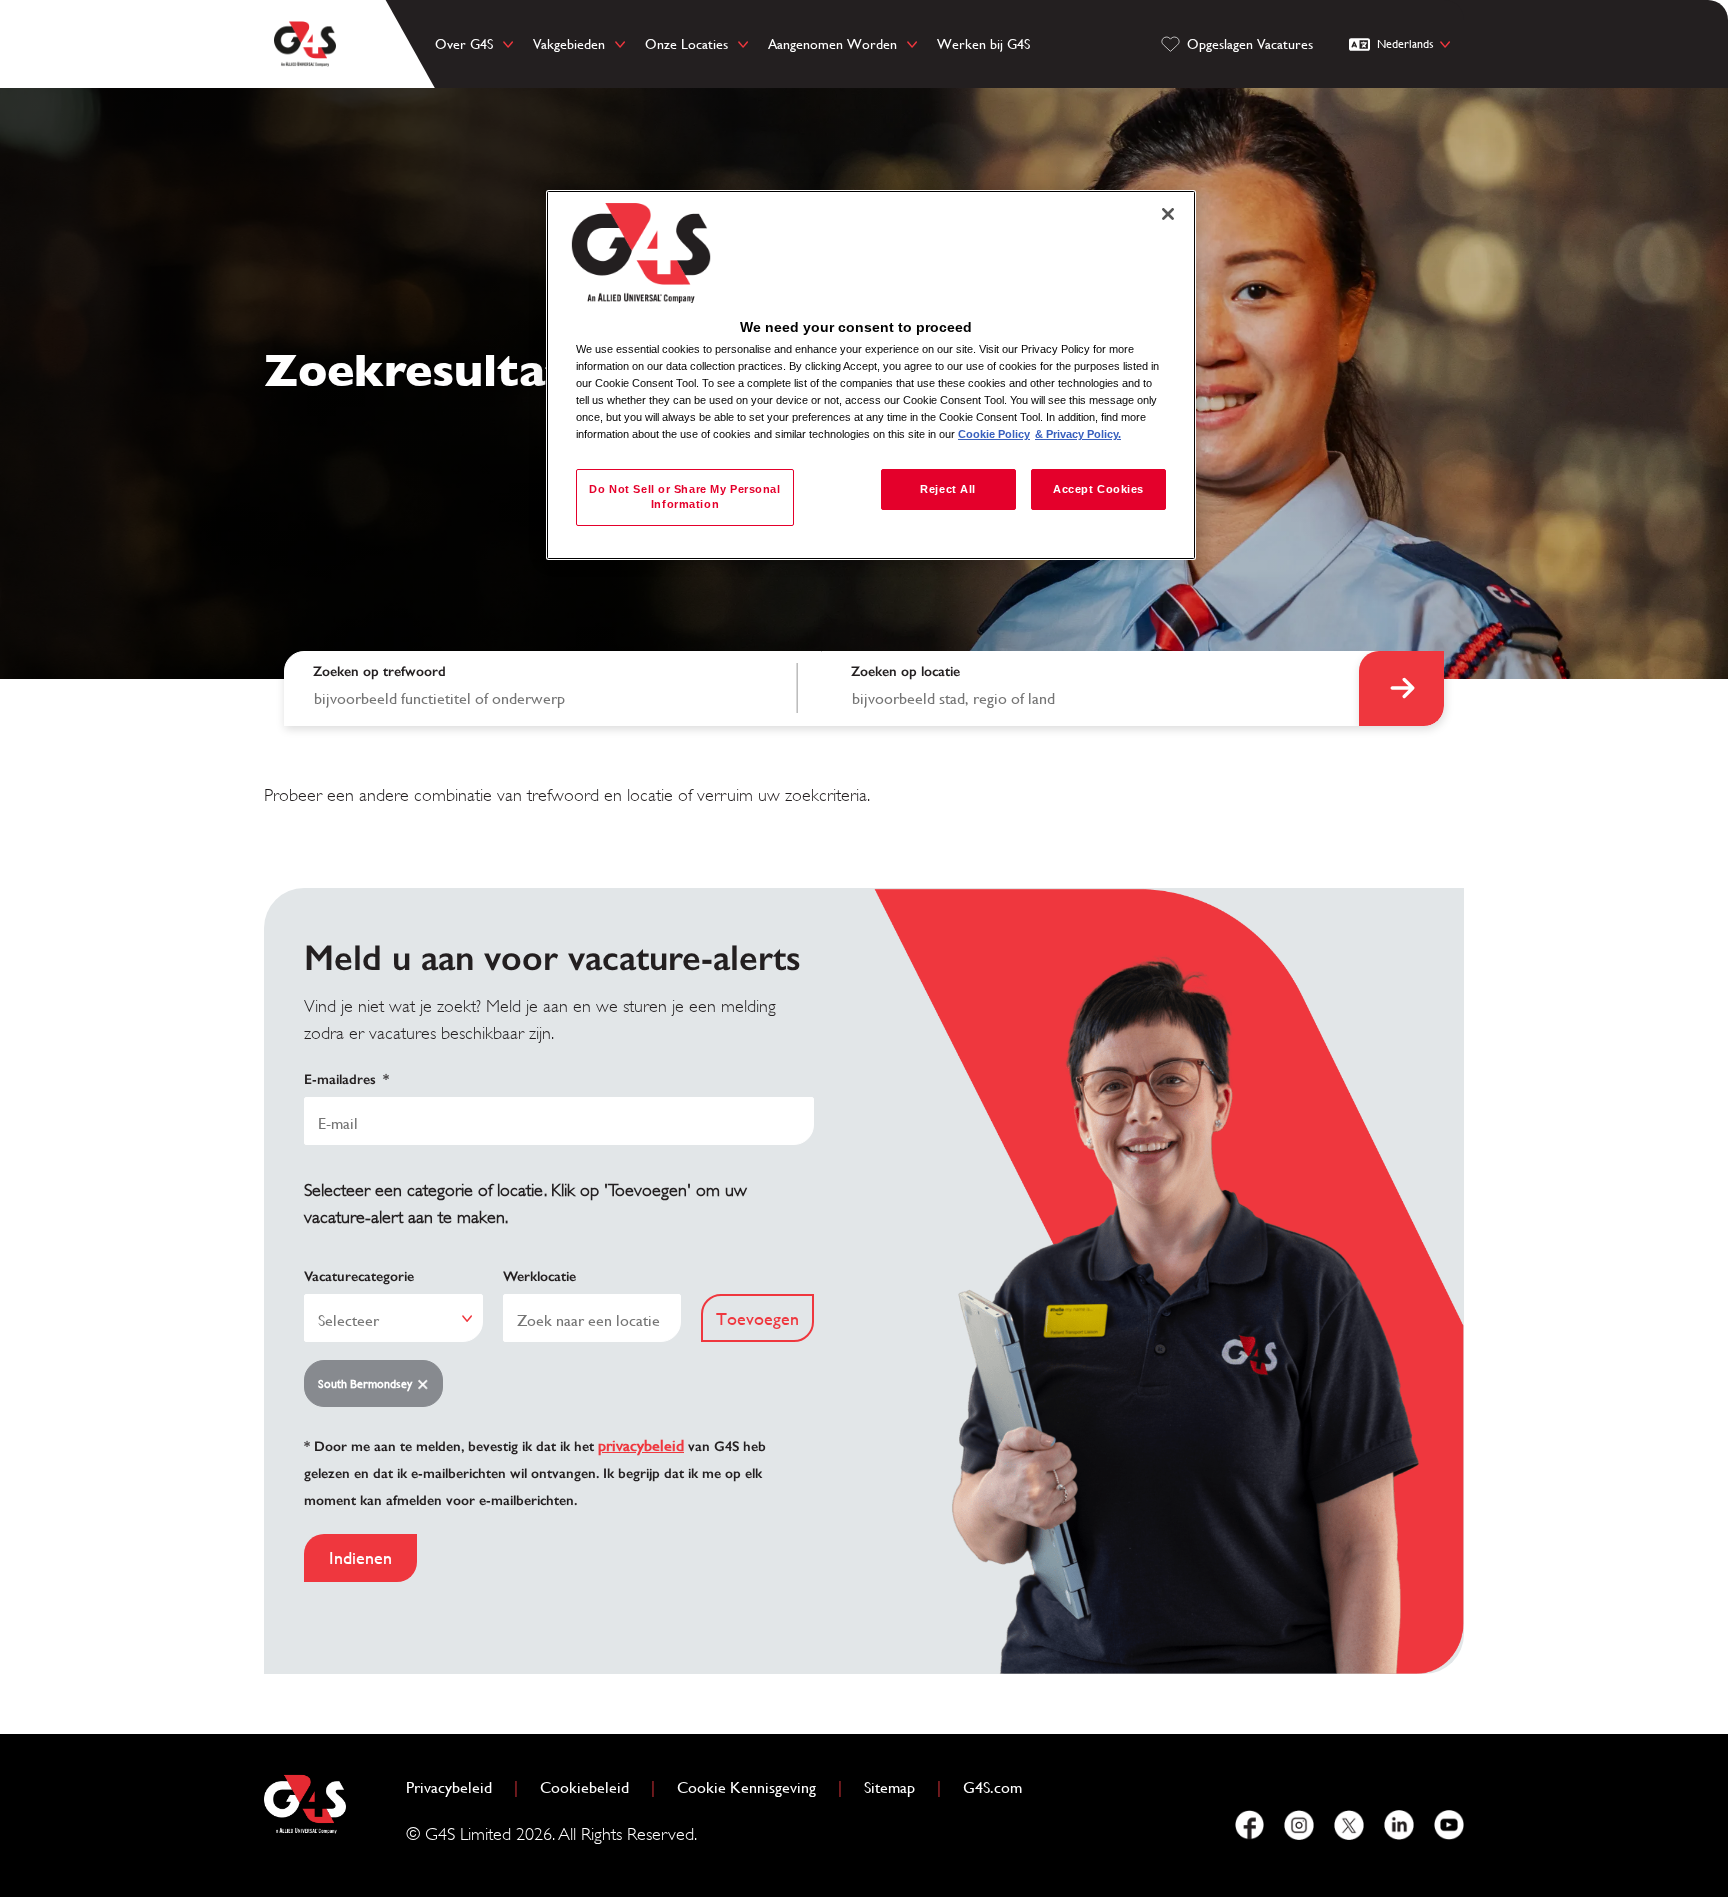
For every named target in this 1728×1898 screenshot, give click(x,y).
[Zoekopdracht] (1401, 688)
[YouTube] (1449, 1825)
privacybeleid (641, 1445)
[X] (1349, 1825)
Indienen (360, 1557)
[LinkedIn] (1399, 1825)
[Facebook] (1249, 1825)
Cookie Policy (994, 434)
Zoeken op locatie (905, 671)
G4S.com (1000, 1787)
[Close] (1168, 214)
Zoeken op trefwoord (379, 671)
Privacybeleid (457, 1787)
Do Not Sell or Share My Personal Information (684, 497)
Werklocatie (539, 1276)
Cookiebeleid (592, 1787)
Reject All (948, 489)
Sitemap (889, 1787)
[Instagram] (1299, 1825)
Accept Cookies (1098, 489)
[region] (871, 375)
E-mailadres (346, 1079)
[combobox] (1091, 688)
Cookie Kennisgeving (746, 1787)
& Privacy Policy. (1078, 434)
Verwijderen (427, 1384)
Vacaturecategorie (359, 1276)
